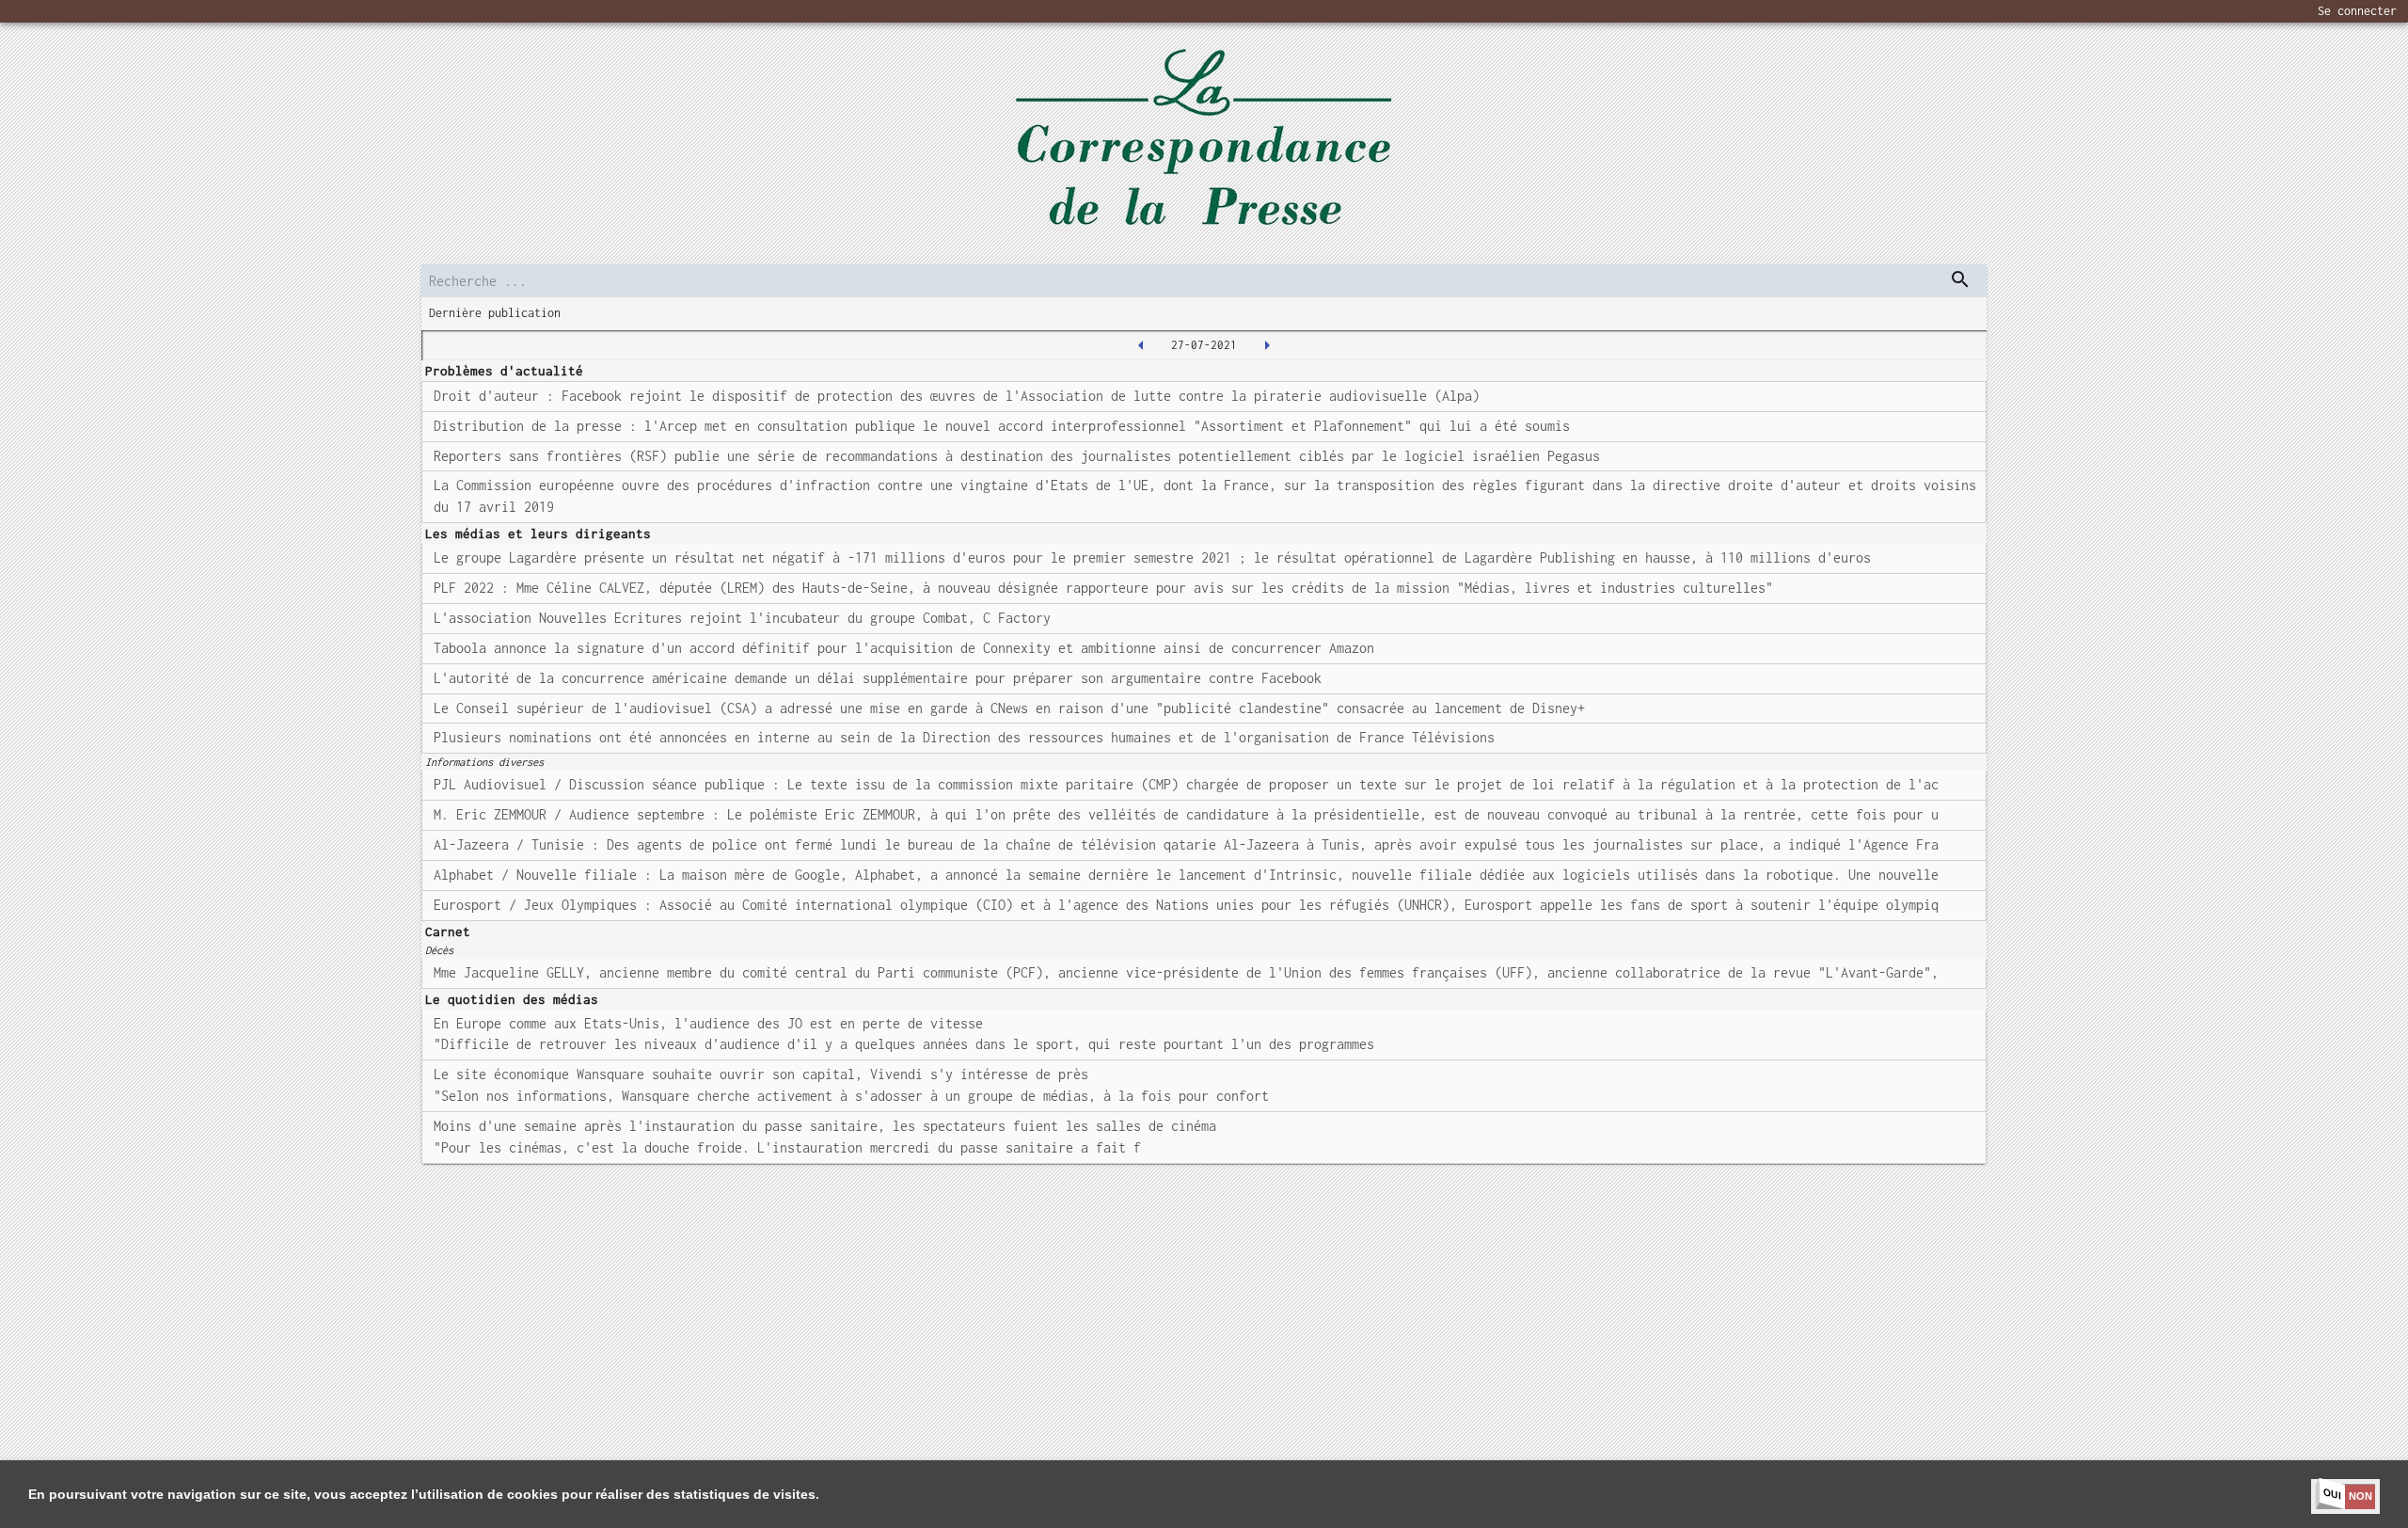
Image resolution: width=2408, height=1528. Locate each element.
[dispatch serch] (1960, 279)
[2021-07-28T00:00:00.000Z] (1267, 345)
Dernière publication (495, 313)
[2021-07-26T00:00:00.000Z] (1141, 345)
